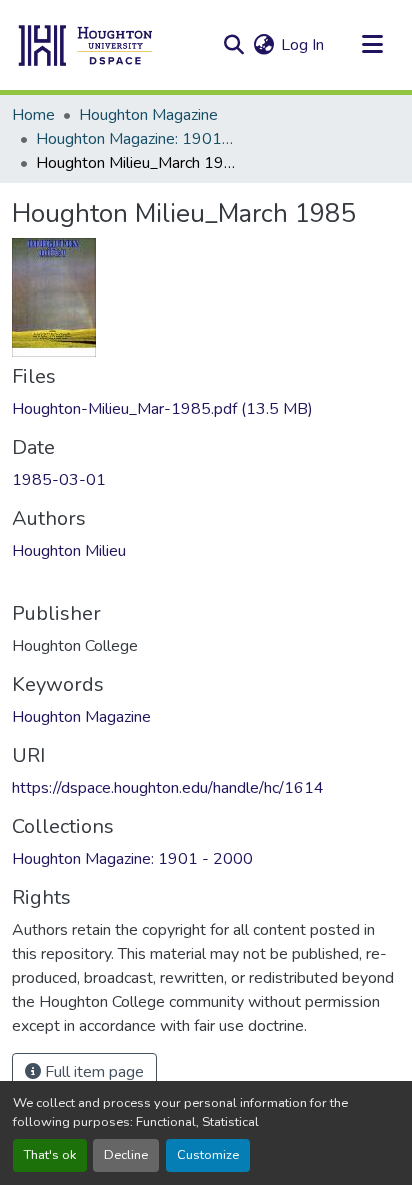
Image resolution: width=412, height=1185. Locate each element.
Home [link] (33, 115)
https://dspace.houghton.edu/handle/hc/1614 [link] (168, 788)
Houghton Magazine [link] (148, 115)
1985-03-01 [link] (59, 480)
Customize (208, 1155)
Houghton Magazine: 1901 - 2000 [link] (136, 139)
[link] (206, 409)
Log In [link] (302, 45)
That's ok (50, 1155)
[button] (86, 45)
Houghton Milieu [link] (69, 551)
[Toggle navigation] (372, 45)
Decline (126, 1155)
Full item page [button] (92, 1072)
